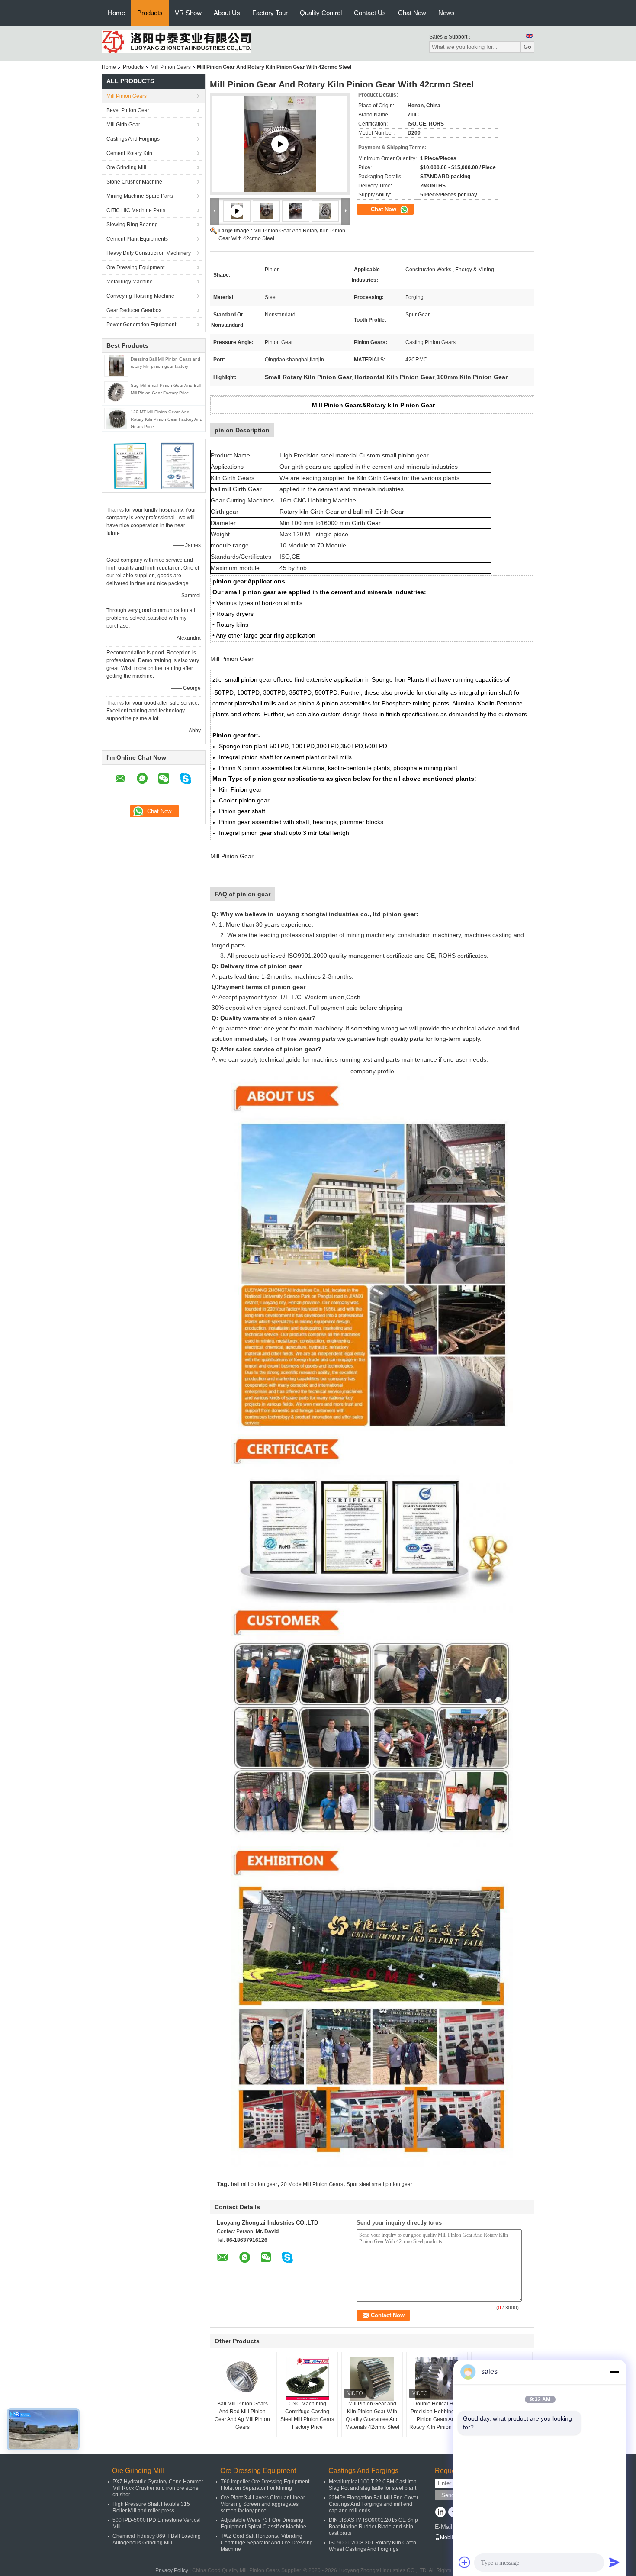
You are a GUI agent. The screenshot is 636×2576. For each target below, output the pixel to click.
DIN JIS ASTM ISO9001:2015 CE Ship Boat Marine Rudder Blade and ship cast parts (373, 2527)
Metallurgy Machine (130, 282)
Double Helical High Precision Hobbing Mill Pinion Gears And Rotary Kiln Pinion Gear (437, 2415)
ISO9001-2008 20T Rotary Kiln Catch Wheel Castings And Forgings (373, 2546)
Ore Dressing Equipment (135, 267)
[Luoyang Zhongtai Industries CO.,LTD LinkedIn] (440, 2513)
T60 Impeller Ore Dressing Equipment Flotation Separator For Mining (265, 2485)
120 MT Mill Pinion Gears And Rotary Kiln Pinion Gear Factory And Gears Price (167, 419)
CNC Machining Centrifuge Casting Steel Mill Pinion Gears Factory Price (307, 2415)
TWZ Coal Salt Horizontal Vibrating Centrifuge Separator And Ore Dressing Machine (267, 2543)
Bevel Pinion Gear (128, 110)
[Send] (614, 2562)
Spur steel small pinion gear (379, 2184)
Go (527, 47)
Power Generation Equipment (141, 325)
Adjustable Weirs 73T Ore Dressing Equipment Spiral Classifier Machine (263, 2523)
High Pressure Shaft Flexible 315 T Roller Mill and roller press (153, 2507)
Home (116, 13)
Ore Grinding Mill (126, 167)
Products (150, 13)
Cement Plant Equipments (137, 239)
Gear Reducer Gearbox (134, 310)
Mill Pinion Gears (171, 67)
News (446, 13)
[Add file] (465, 2562)
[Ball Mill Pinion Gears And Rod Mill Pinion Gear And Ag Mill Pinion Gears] (242, 2378)
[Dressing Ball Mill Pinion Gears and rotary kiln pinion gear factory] (116, 365)
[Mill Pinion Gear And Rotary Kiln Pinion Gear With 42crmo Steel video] (280, 144)
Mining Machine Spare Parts (140, 196)
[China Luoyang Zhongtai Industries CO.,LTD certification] (130, 465)
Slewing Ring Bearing (132, 225)
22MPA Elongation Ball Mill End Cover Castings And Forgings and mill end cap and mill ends (374, 2504)
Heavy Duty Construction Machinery (149, 253)
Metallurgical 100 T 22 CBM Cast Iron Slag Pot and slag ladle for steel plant (373, 2485)
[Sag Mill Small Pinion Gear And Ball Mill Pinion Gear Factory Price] (116, 392)
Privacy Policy (172, 2570)
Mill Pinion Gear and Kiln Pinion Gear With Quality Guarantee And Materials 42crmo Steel (372, 2415)
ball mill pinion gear (254, 2184)
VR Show (188, 13)
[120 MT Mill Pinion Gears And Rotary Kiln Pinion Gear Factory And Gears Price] (116, 418)
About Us (227, 13)
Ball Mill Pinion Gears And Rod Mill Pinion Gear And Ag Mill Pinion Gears (242, 2415)
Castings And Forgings (133, 139)
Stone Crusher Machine (134, 182)
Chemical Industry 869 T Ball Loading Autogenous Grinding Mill (157, 2539)
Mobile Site (453, 2537)
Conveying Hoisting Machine (140, 296)
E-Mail (443, 2527)
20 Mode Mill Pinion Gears (312, 2184)
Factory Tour (270, 13)
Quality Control (321, 13)
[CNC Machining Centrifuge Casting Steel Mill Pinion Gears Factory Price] (307, 2378)
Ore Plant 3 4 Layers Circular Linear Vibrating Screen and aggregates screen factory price (263, 2504)
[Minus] (614, 2372)
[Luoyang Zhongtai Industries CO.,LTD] (176, 42)
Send (448, 2495)
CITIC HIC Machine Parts (136, 210)
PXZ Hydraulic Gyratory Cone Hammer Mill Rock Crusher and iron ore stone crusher (158, 2488)
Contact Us (370, 13)
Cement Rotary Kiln (129, 153)
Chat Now (412, 13)
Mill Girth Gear (123, 125)
